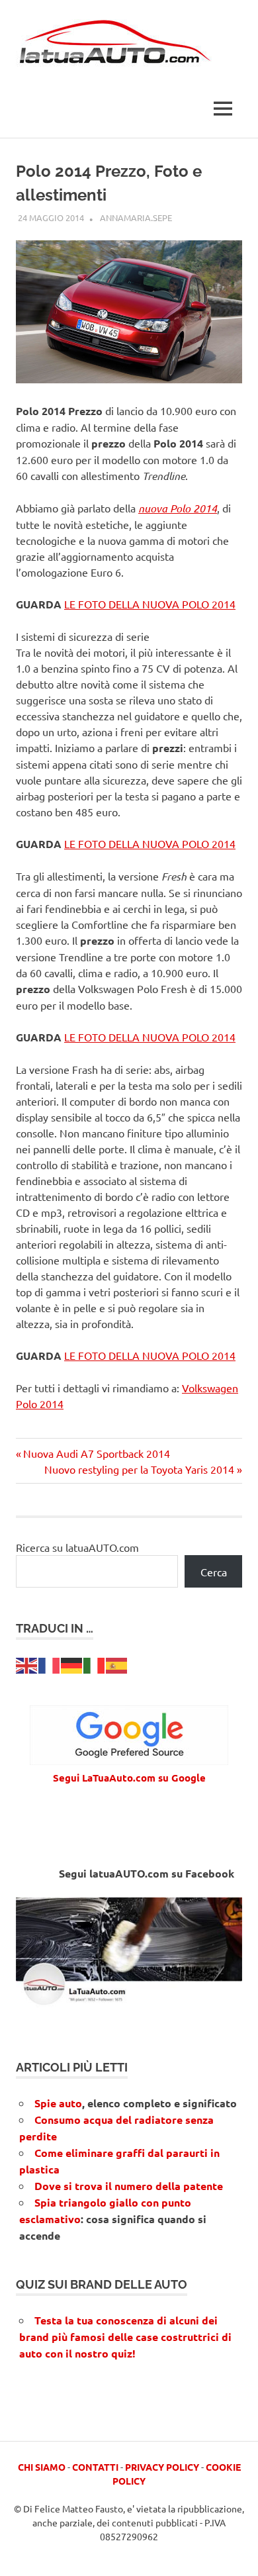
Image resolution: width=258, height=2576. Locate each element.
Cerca (214, 1572)
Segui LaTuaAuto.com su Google (129, 1778)
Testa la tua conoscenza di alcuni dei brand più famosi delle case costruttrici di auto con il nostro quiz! (125, 2337)
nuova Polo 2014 (178, 508)
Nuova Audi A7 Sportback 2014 (96, 1453)
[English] (27, 1664)
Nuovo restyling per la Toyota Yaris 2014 (139, 1469)
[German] (72, 1664)
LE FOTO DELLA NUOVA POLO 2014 (150, 604)
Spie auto (58, 2103)
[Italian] (95, 1664)
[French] (50, 1664)
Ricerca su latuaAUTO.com (77, 1547)
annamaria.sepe (136, 217)
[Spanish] (117, 1664)
